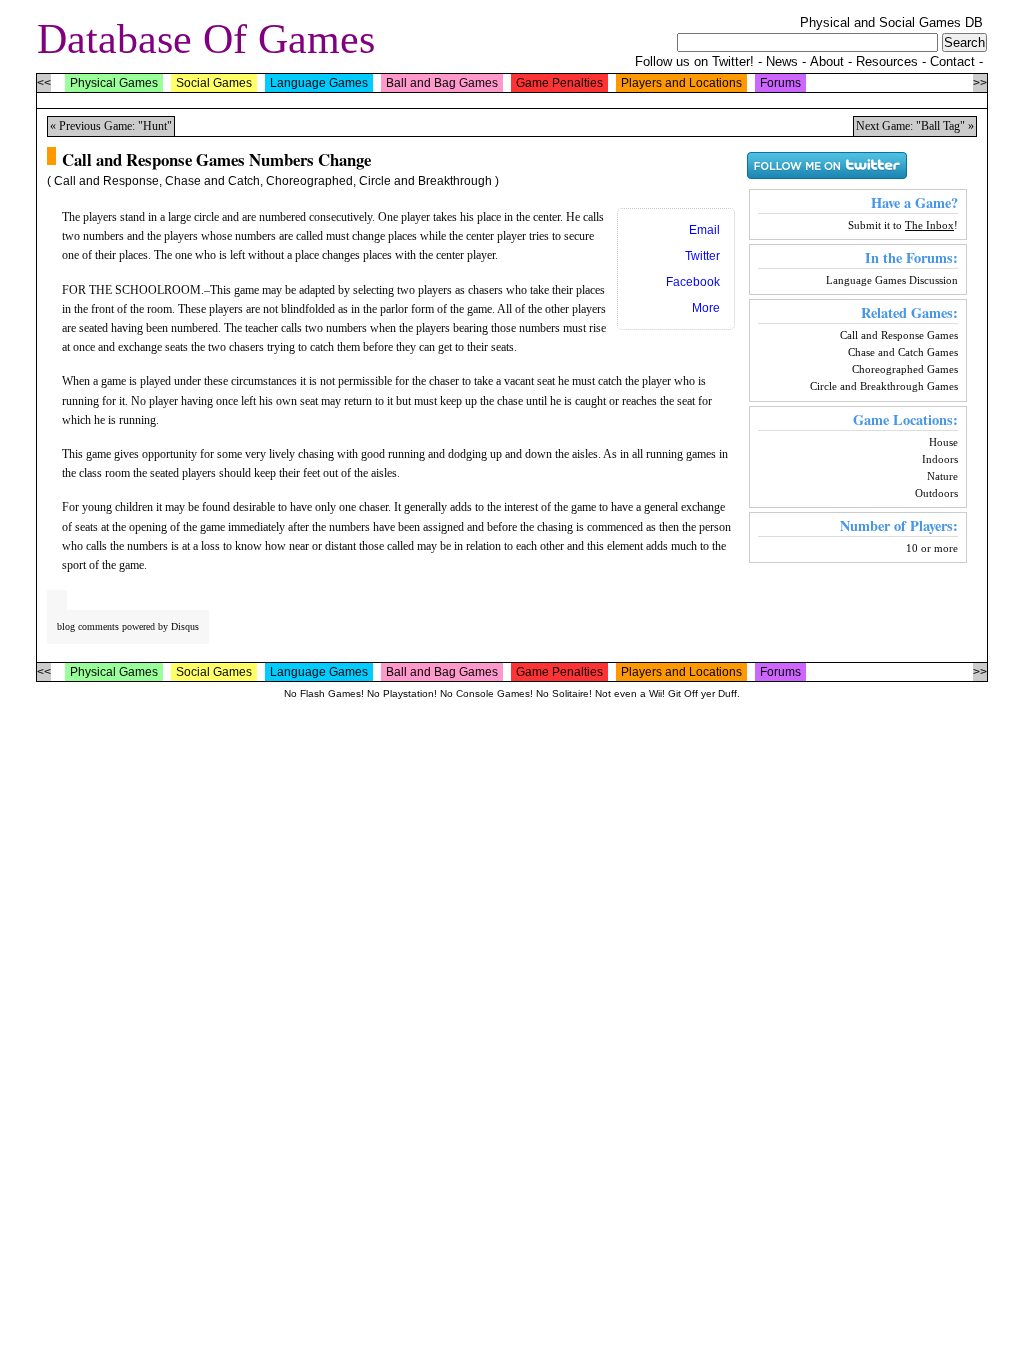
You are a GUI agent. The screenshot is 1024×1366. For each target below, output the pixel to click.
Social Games (214, 83)
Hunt (155, 126)
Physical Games (114, 83)
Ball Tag (940, 126)
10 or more (932, 548)
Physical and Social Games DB (891, 22)
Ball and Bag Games (442, 83)
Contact (952, 61)
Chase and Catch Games (903, 352)
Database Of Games (206, 39)
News (782, 61)
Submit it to (901, 225)
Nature (942, 476)
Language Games (319, 83)
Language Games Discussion (892, 280)
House (943, 442)
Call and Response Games (899, 335)
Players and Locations (681, 83)
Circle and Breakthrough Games (884, 386)
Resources (887, 61)
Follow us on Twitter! (694, 61)
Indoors (940, 459)
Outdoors (936, 493)
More (706, 308)
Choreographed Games (905, 369)
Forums (780, 83)
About (827, 61)
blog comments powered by (128, 626)
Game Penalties (559, 83)
